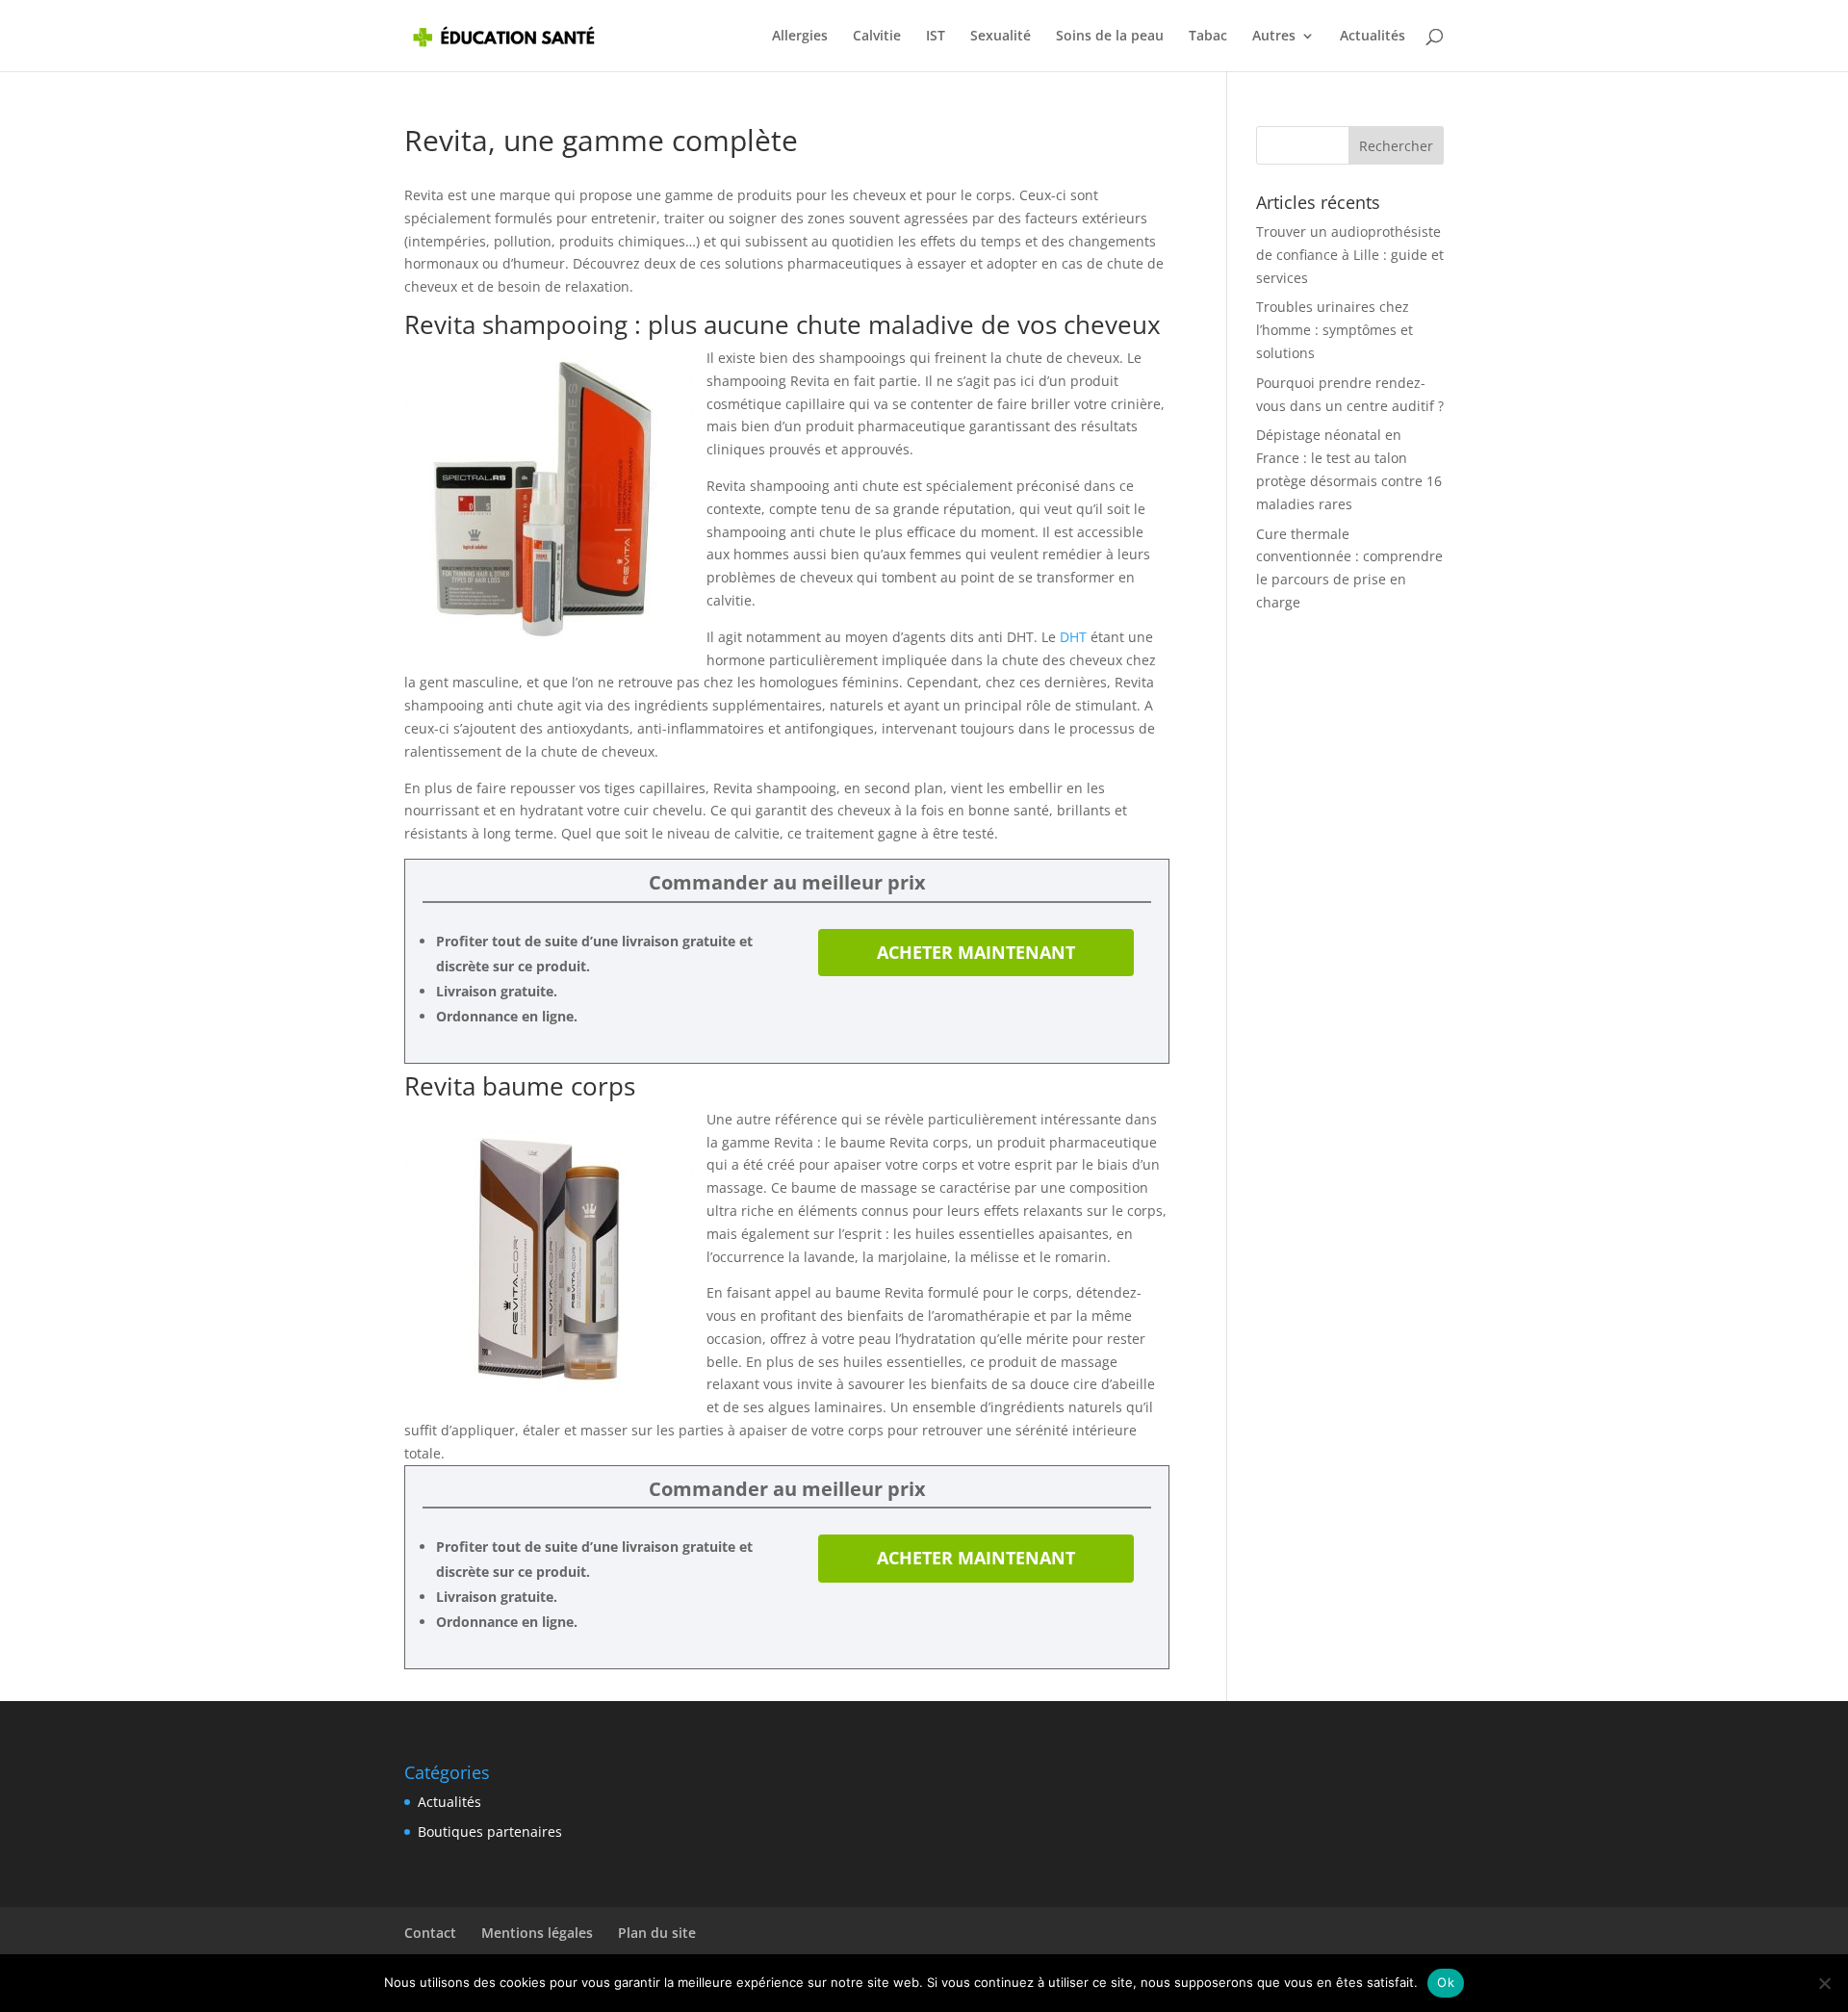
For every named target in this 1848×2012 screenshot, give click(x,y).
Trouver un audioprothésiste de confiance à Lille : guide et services (1350, 255)
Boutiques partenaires (490, 1831)
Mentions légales (537, 1933)
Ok (1446, 1982)
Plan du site (657, 1933)
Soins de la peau (1110, 37)
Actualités (1373, 37)
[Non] (1824, 1983)
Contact (430, 1933)
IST (936, 37)
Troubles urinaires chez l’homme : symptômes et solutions (1335, 330)
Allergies (800, 37)
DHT (1073, 637)
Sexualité (1001, 37)
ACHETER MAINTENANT (976, 952)
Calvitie (877, 37)
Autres (1274, 37)
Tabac (1208, 37)
